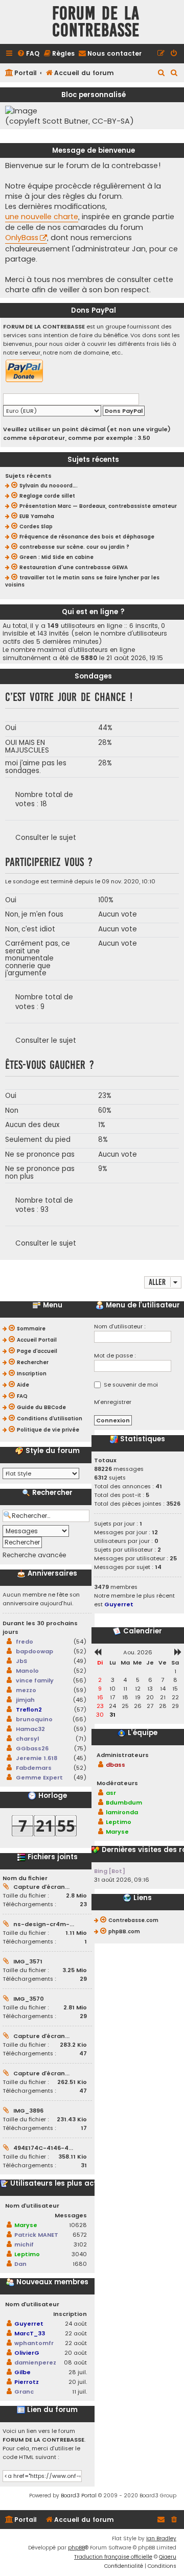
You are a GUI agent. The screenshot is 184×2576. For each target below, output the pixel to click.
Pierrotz (27, 2382)
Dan (20, 2264)
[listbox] (41, 1473)
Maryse (26, 2225)
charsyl (27, 1739)
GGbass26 (32, 1748)
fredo (25, 1642)
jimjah (25, 1700)
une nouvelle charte (42, 217)
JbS (21, 1661)
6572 (80, 2235)
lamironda (122, 1812)
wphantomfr (34, 2343)
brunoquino (34, 1719)
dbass (116, 1765)
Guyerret (29, 2324)
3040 (79, 2254)
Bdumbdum (124, 1802)
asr (111, 1793)
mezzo (26, 1690)
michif (24, 2244)
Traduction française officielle (113, 2557)
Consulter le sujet (46, 838)
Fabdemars (34, 1768)
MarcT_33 (30, 2333)
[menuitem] (28, 54)
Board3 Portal (79, 2496)
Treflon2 (29, 1709)
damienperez (35, 2362)
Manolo (27, 1671)
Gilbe (22, 2372)
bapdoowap (34, 1651)
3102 (80, 2244)
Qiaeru (168, 2557)
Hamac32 (30, 1729)
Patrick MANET (36, 2235)
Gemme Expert (39, 1777)
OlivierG (27, 2353)
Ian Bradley (161, 2538)
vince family (35, 1680)
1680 (80, 2264)
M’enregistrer (113, 1402)
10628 (78, 2225)
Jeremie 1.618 (37, 1758)
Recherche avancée (34, 1555)
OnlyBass (22, 238)
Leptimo (27, 2254)
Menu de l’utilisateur (142, 1305)
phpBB (76, 2548)
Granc (24, 2392)
